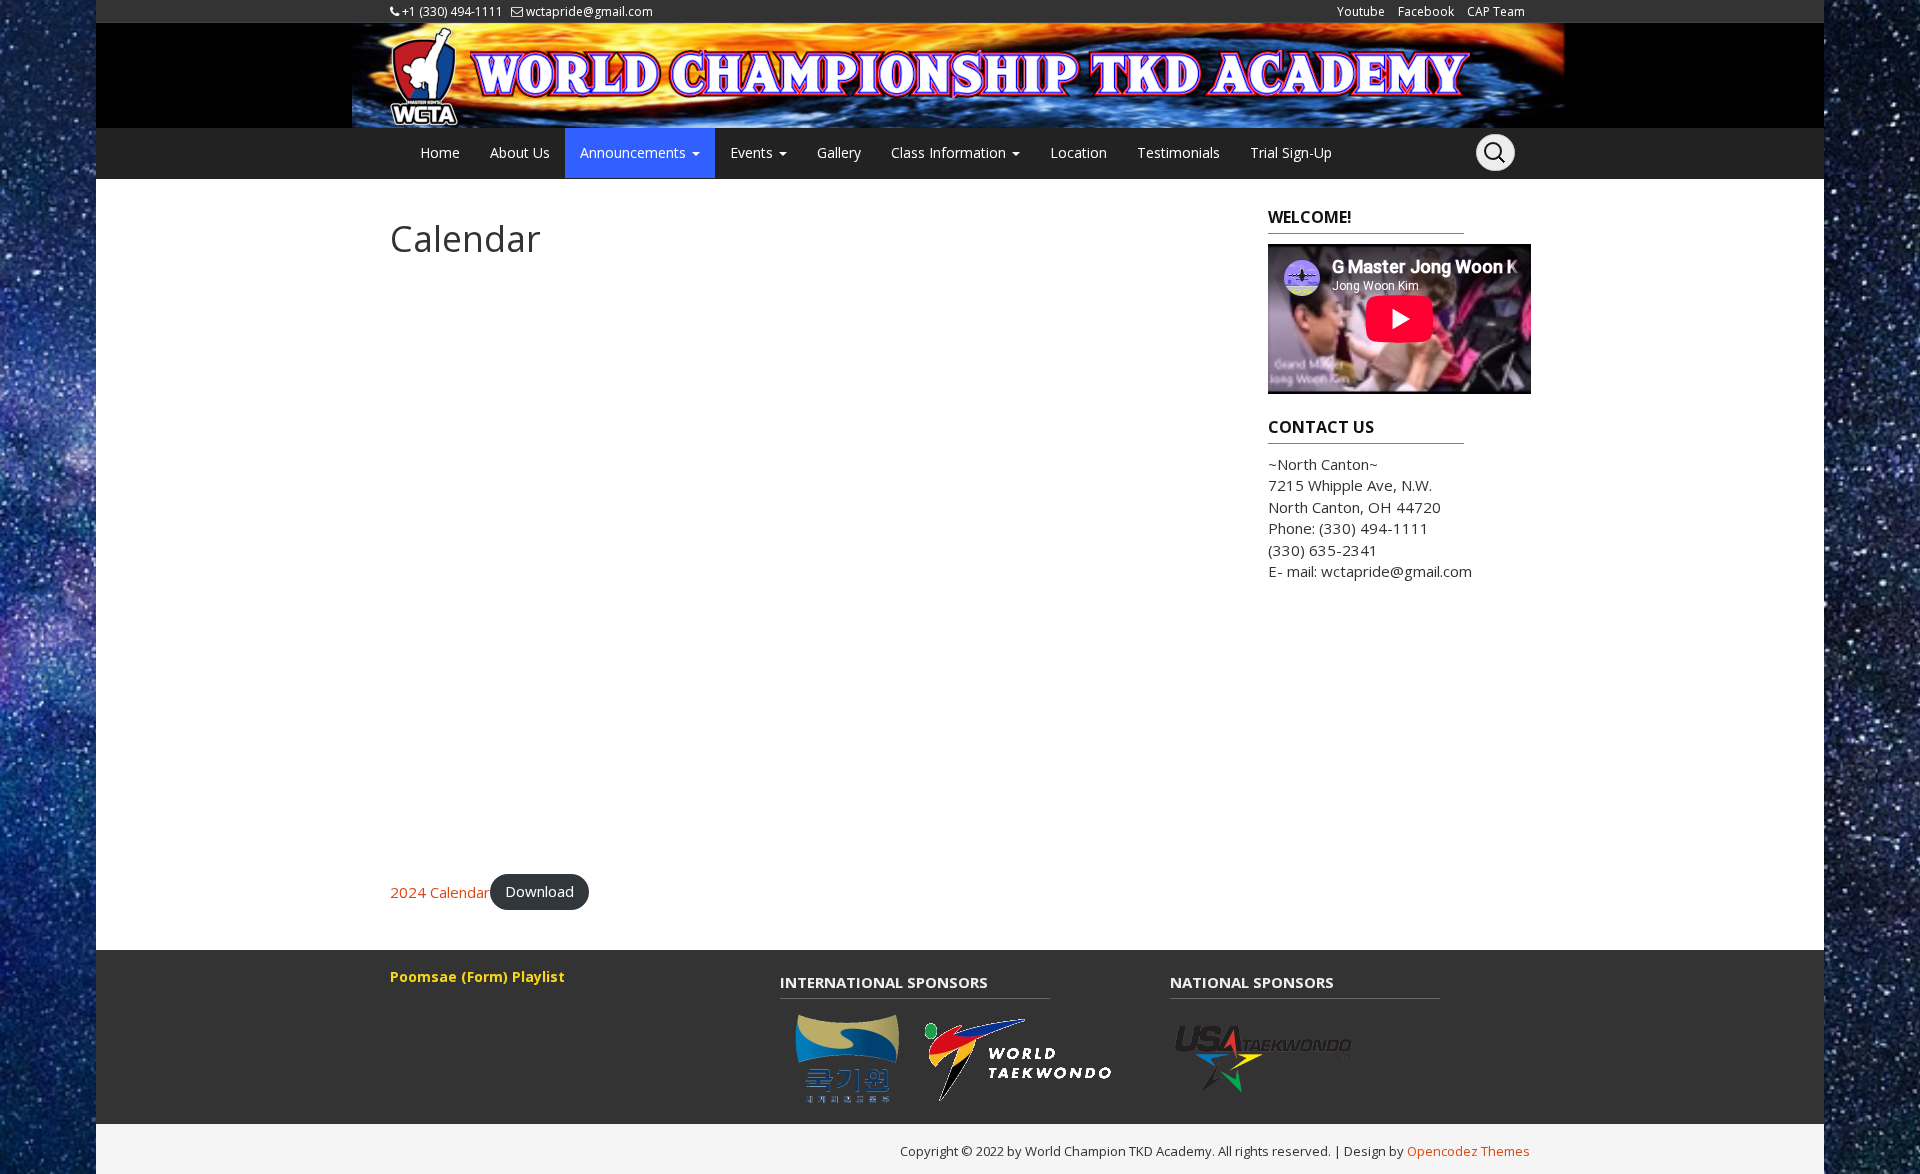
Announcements (635, 152)
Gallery (839, 152)
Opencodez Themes (1468, 1151)
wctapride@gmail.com (589, 11)
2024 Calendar (440, 891)
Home (440, 152)
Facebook (1426, 11)
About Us (520, 152)
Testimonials (1178, 152)
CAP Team (1496, 11)
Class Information (950, 152)
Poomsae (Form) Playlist (477, 976)
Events (753, 152)
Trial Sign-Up (1291, 152)
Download (539, 891)
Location (1078, 152)
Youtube (1361, 11)
